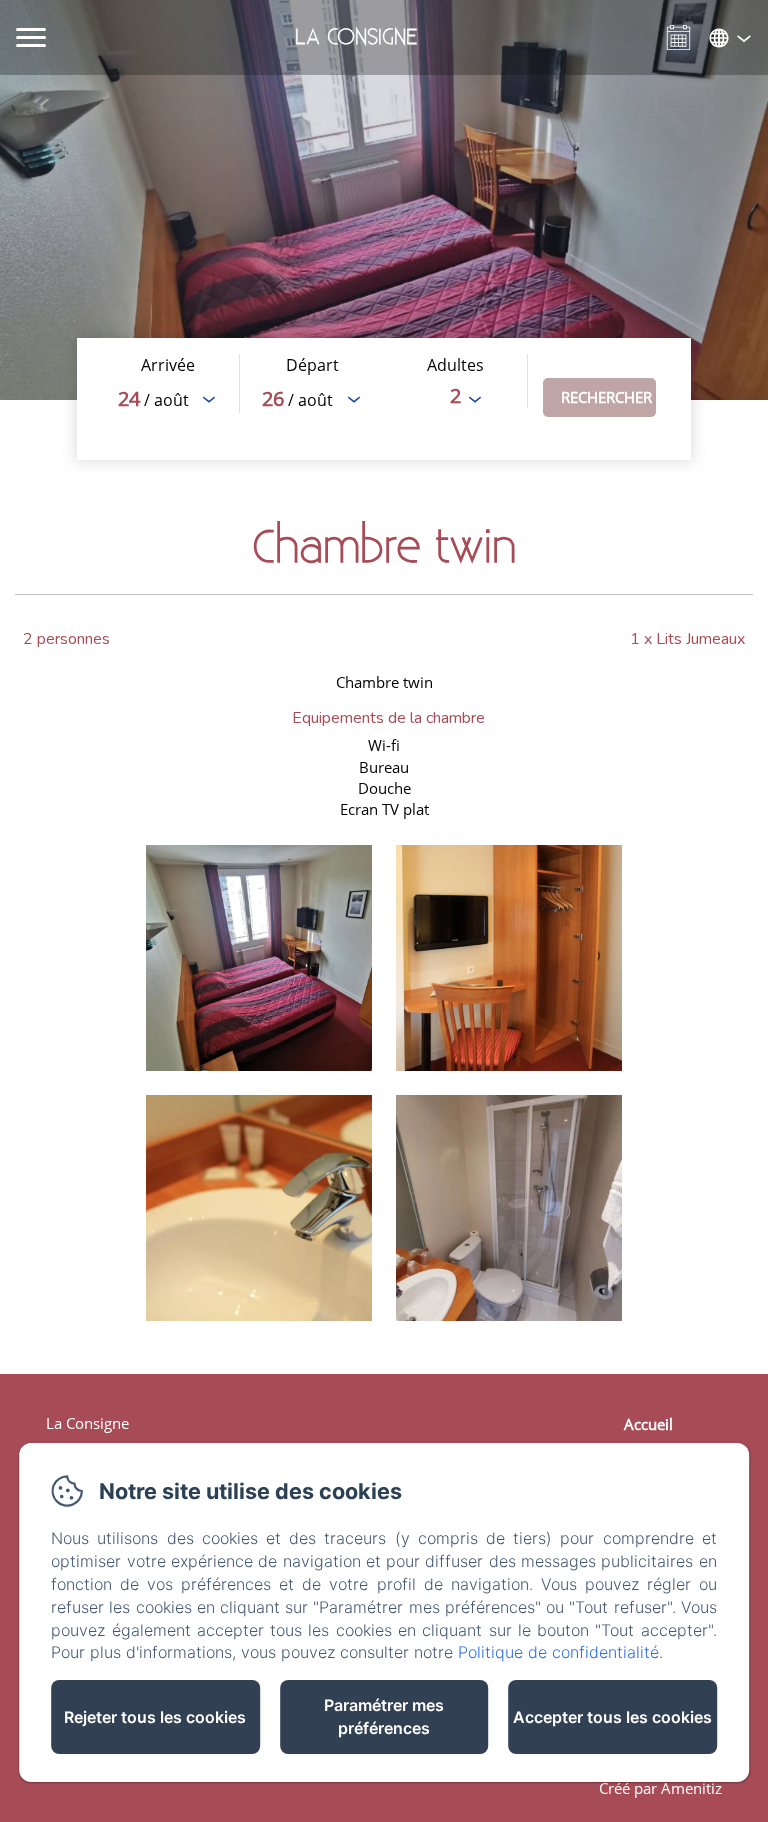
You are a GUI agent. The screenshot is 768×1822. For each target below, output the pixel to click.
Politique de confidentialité (558, 1652)
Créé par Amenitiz (660, 1788)
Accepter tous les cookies (612, 1717)
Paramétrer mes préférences (384, 1716)
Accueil (648, 1424)
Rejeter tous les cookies (155, 1717)
